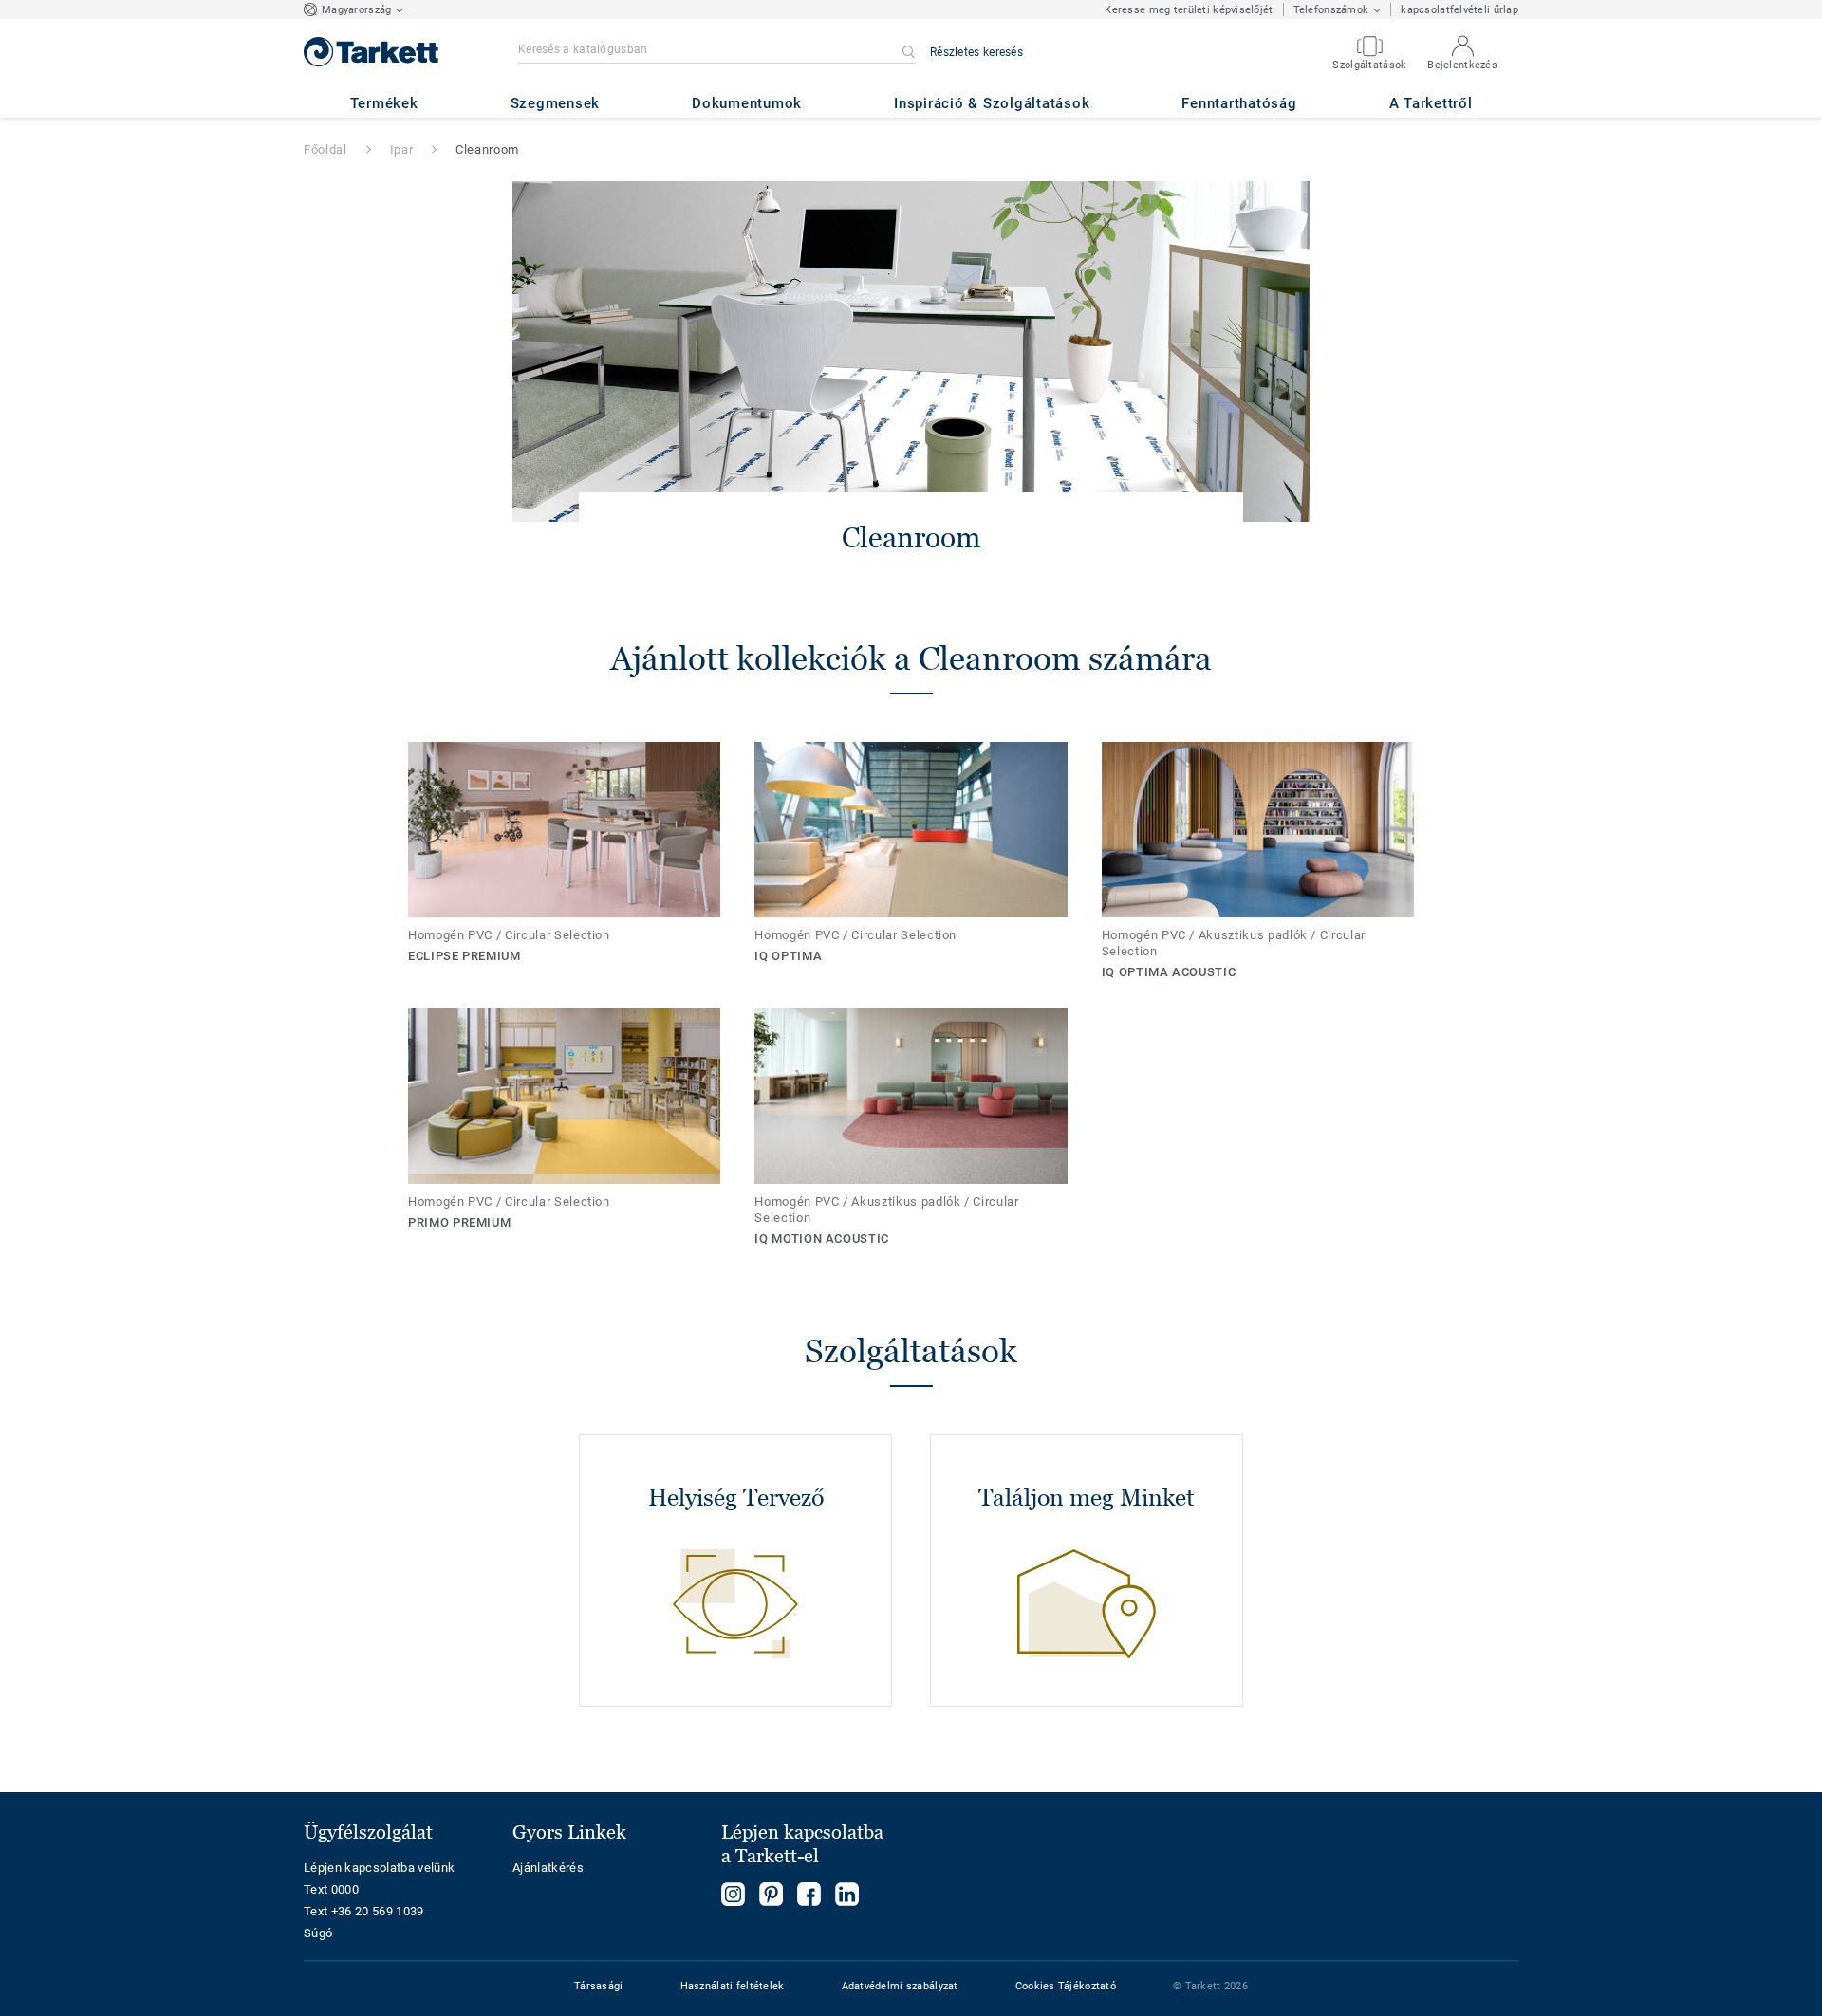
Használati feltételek (733, 1986)
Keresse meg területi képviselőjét (1189, 10)
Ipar (402, 149)
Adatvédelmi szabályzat (900, 1986)
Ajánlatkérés (548, 1868)
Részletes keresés (976, 52)
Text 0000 (331, 1889)
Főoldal (325, 149)
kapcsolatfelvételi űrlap (1459, 10)
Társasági (599, 1986)
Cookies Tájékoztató (1066, 1986)
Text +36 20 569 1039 (364, 1911)
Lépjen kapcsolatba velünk (379, 1868)
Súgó (318, 1933)
